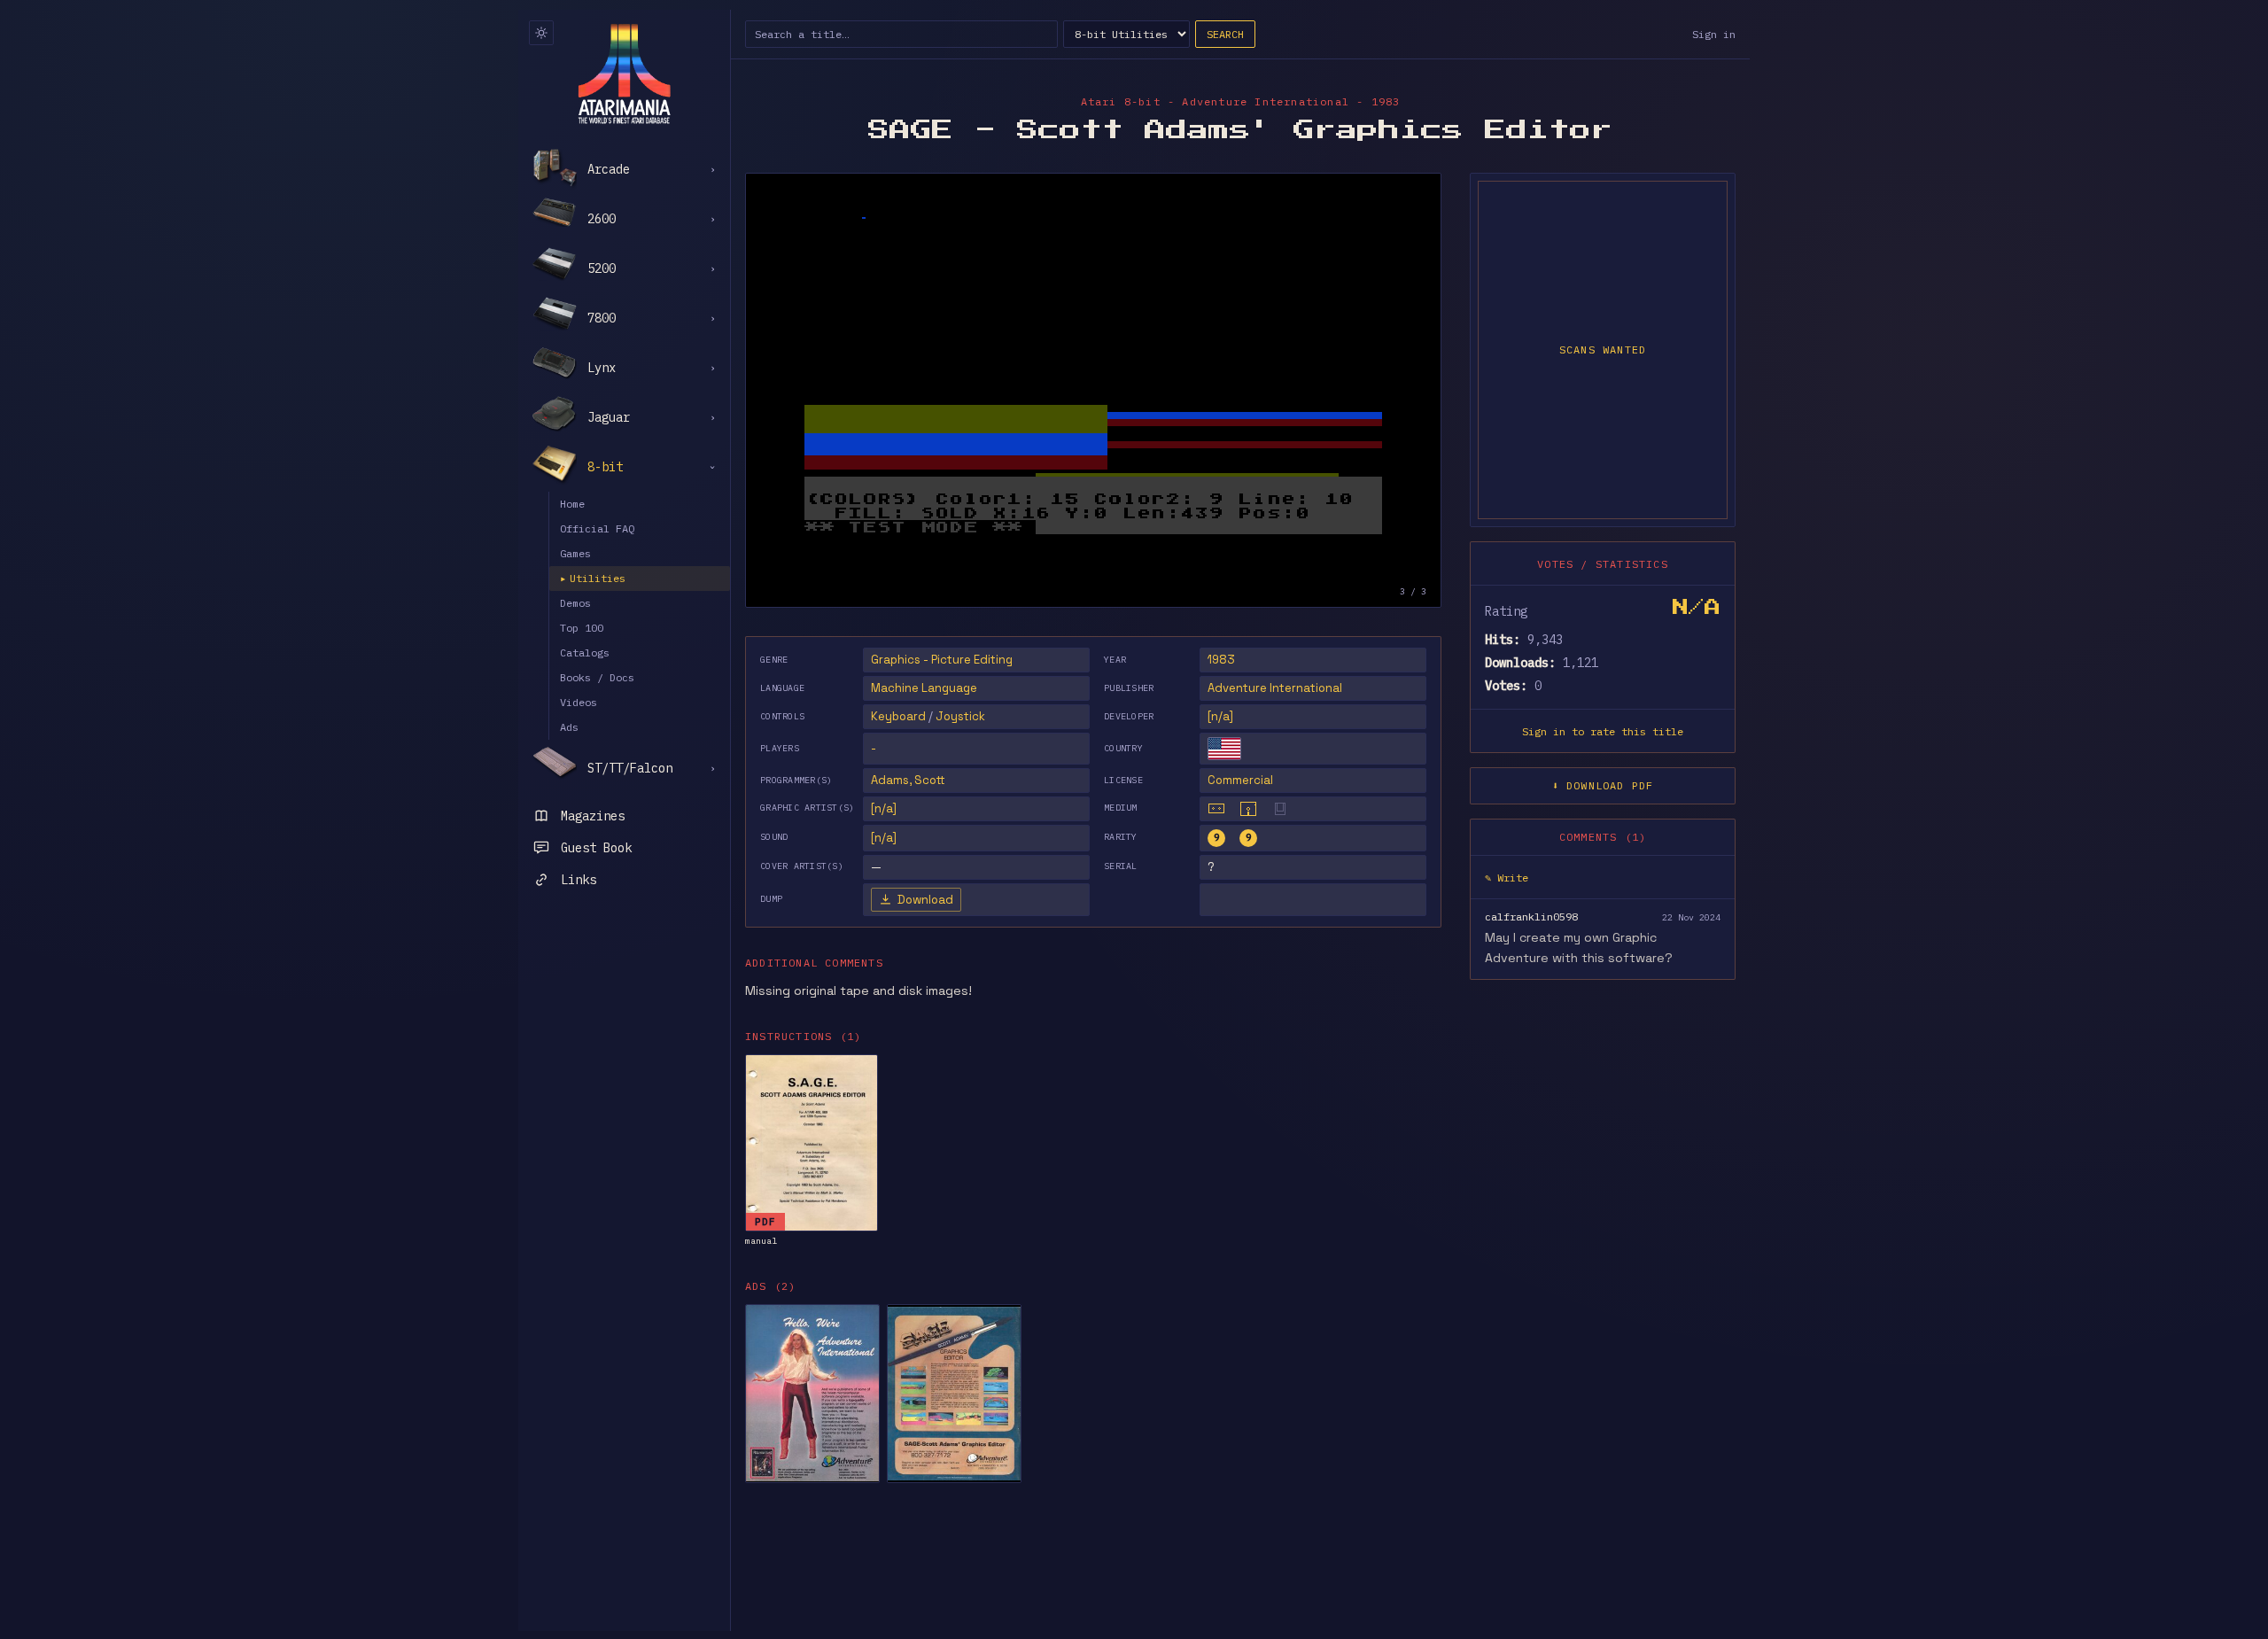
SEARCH (1225, 34)
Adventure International (1275, 688)
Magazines (593, 816)
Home (572, 504)
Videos (579, 702)
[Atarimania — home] (624, 74)
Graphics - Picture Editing (942, 660)
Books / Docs (597, 677)
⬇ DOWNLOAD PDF (1603, 785)
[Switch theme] (541, 33)
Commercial (1240, 780)
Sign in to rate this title (1603, 731)
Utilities (593, 578)
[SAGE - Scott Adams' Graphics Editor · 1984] (954, 1394)
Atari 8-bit (1121, 101)
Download (925, 900)
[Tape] (1216, 809)
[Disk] (1248, 809)
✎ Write (1507, 878)
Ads (569, 727)
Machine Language (924, 688)
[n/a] (1220, 716)
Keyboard (898, 716)
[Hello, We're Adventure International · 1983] (812, 1394)
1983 (1221, 660)
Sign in (1714, 34)
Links (579, 880)
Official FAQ (597, 528)
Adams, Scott (908, 780)
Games (575, 553)
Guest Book (596, 848)
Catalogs (585, 652)
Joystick (960, 716)
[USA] (1224, 749)
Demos (575, 603)
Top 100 (582, 628)
